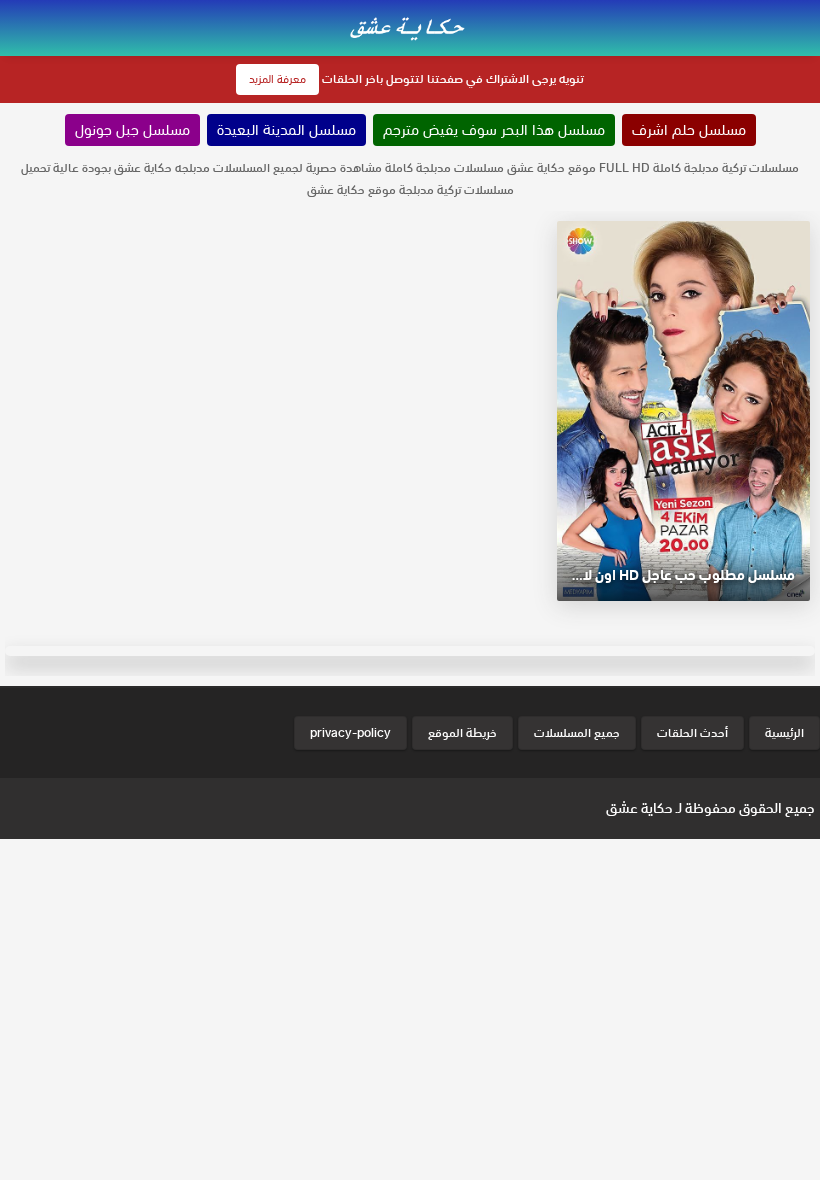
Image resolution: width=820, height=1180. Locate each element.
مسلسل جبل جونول (132, 130)
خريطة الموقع (462, 732)
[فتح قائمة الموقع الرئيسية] (804, 12)
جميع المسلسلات (577, 732)
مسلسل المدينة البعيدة (286, 130)
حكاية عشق (639, 808)
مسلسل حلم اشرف (689, 130)
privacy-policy (350, 732)
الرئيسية (784, 732)
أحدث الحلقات (692, 732)
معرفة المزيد (277, 79)
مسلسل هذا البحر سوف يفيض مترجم (494, 130)
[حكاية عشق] (410, 26)
